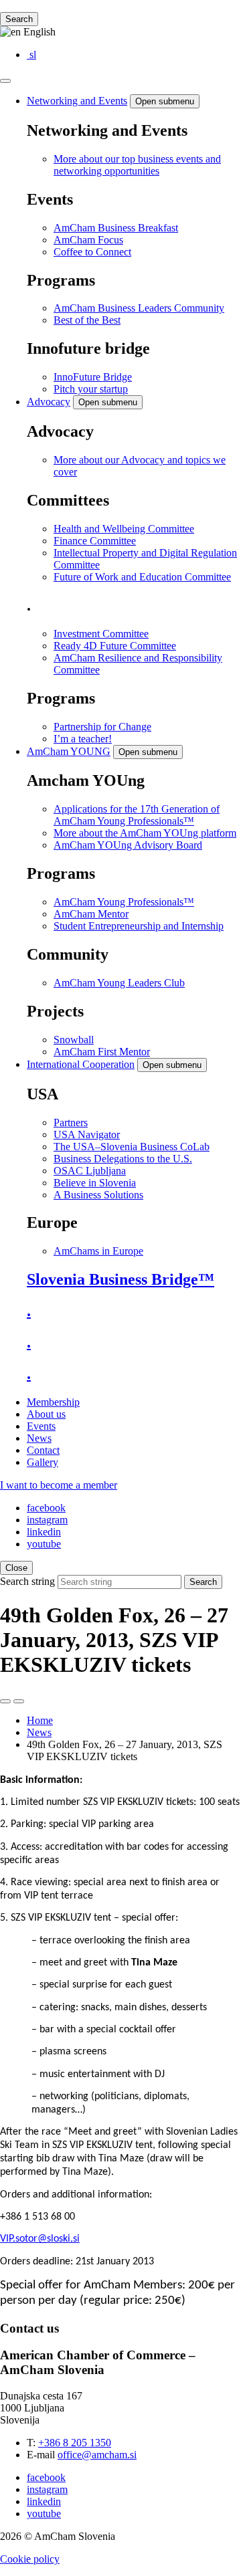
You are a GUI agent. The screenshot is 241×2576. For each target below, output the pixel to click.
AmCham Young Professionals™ (124, 902)
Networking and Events (77, 101)
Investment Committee (101, 634)
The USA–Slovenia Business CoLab (132, 1147)
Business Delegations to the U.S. (123, 1159)
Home (40, 1720)
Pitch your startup (91, 389)
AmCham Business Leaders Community (139, 308)
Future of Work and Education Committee (142, 577)
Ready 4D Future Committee (115, 646)
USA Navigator (87, 1135)
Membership (53, 1402)
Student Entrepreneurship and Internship (139, 926)
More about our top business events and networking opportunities (137, 165)
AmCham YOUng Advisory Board (128, 845)
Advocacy (49, 402)
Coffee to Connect (92, 252)
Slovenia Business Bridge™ (120, 1279)
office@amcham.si (97, 2455)
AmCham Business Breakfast (116, 228)
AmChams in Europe (98, 1251)
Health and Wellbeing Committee (124, 529)
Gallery (43, 1462)
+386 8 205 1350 (75, 2443)
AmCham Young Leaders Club (119, 983)
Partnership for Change (102, 727)
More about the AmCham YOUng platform (145, 833)
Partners (71, 1122)
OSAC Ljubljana (90, 1171)
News (39, 1438)
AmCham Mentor (91, 914)
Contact (43, 1450)
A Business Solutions (98, 1195)
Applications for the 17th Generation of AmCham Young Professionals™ (137, 815)
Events (41, 1426)
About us (46, 1414)
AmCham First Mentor (102, 1052)
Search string (27, 1581)
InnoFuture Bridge (93, 377)
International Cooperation (81, 1064)
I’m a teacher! (83, 739)
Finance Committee (95, 541)
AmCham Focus (88, 240)
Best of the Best (87, 320)
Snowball (74, 1040)
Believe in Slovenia (95, 1183)
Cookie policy (30, 2559)
